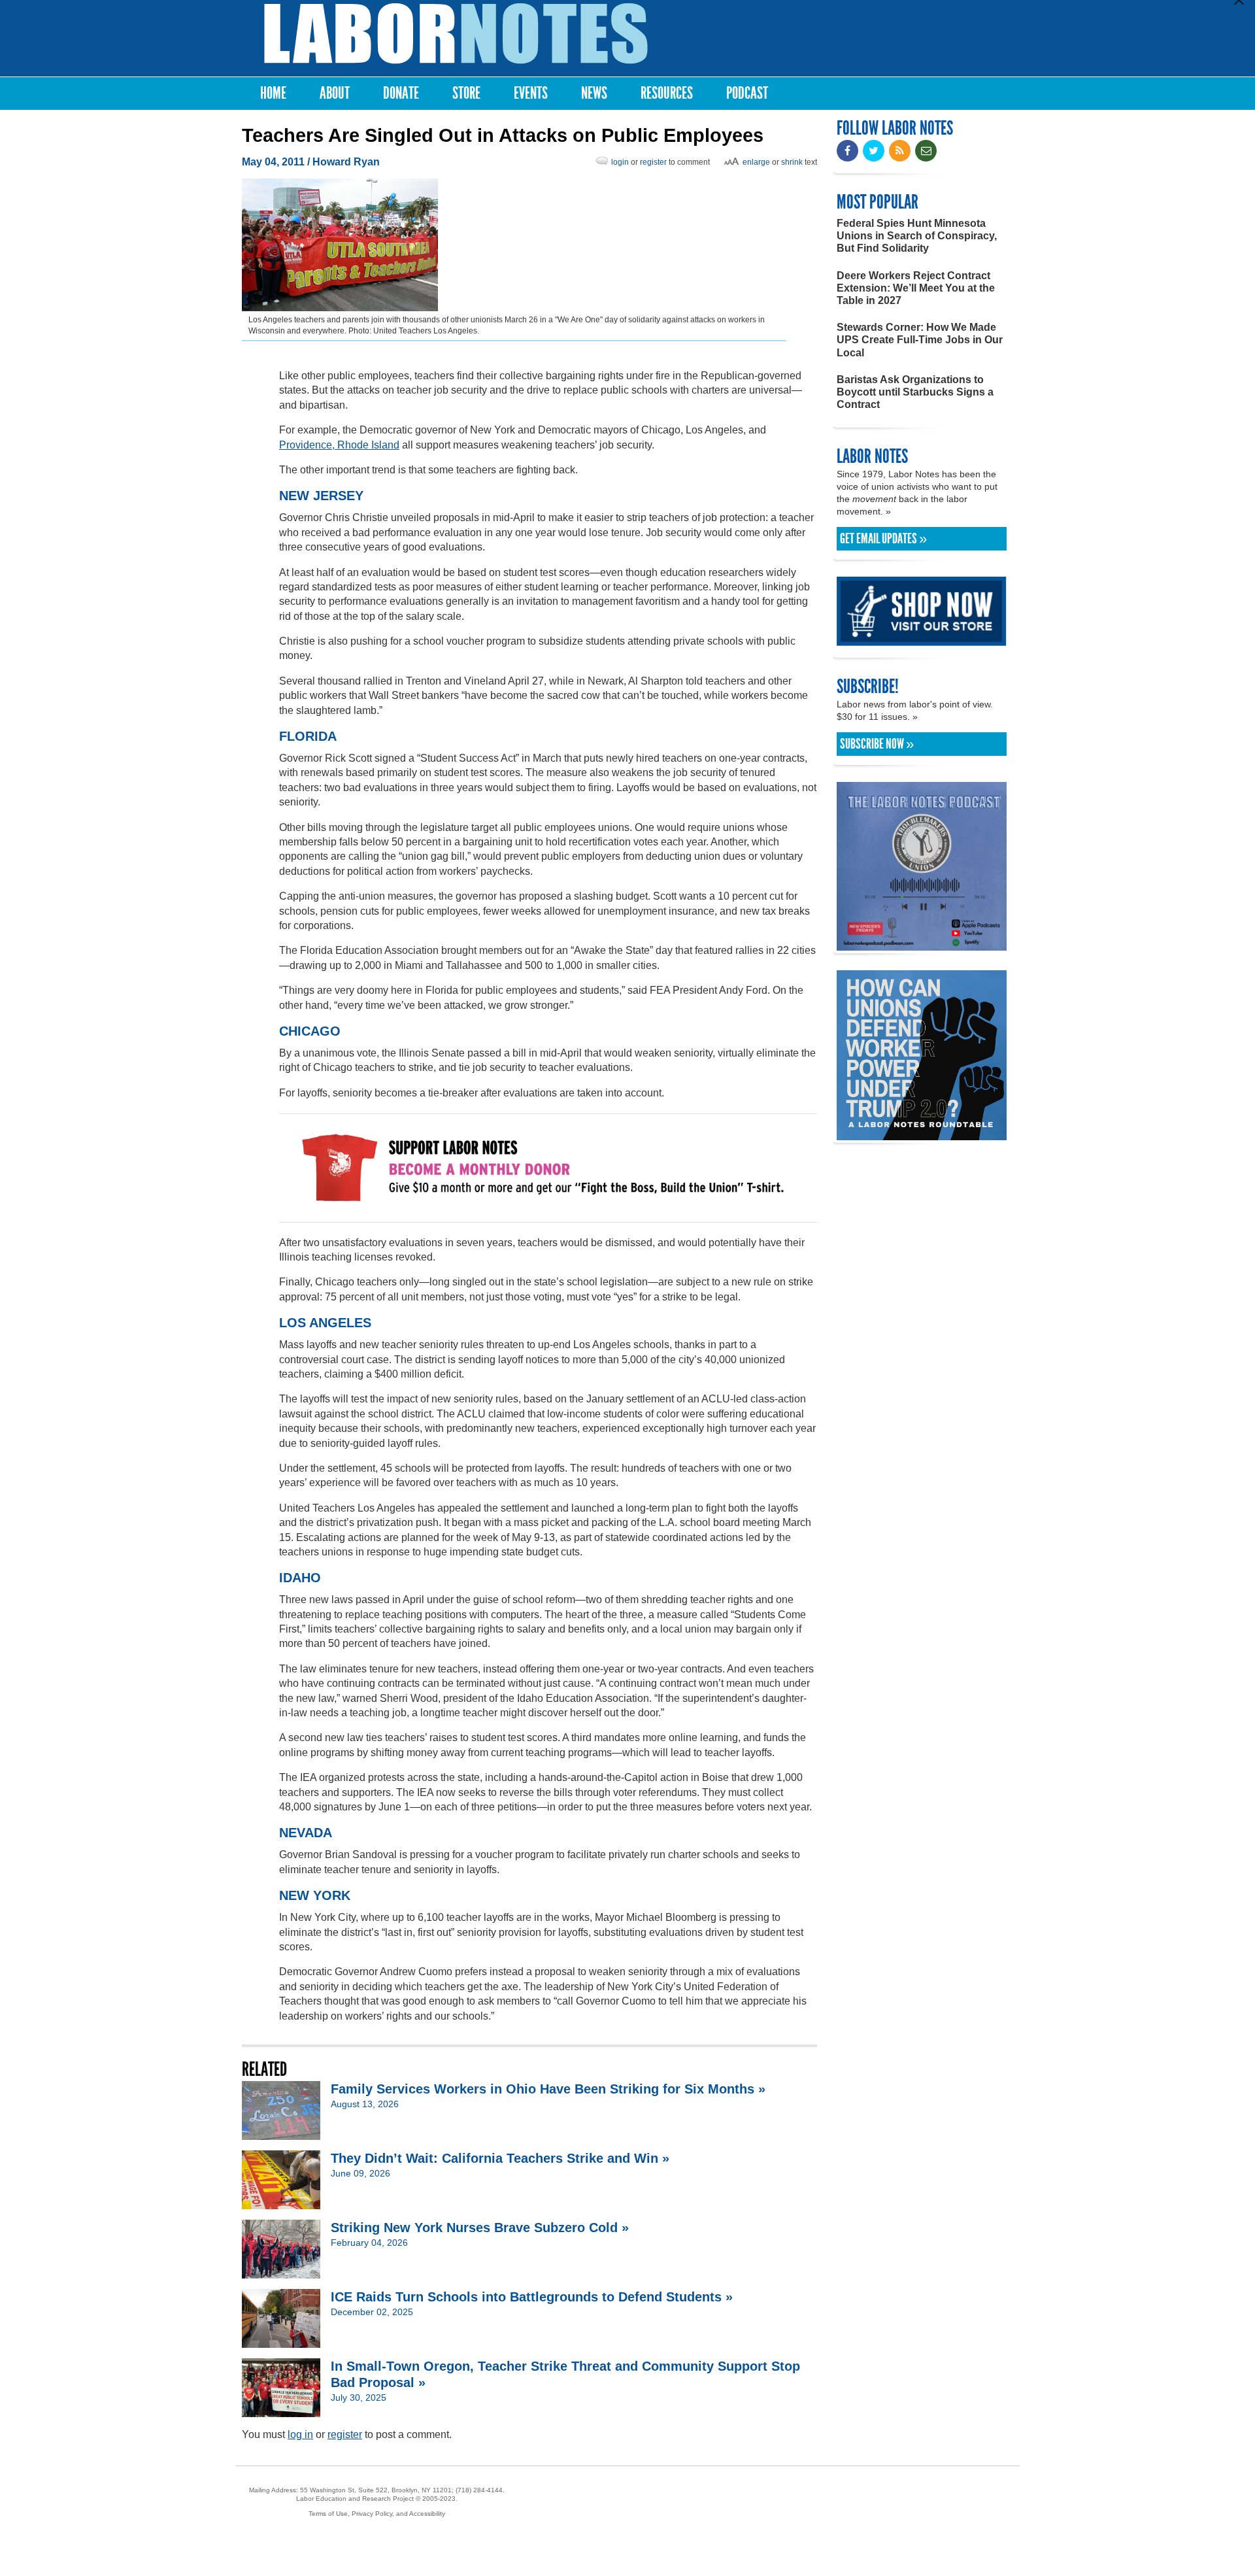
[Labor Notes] (456, 34)
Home (273, 93)
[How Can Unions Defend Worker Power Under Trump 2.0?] (922, 1134)
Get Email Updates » (883, 539)
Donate (401, 93)
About (335, 93)
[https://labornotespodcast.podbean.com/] (922, 944)
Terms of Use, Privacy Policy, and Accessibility (377, 2514)
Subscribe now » (877, 744)
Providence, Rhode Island (339, 445)
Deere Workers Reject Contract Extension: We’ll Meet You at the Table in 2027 (916, 288)
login (620, 162)
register (653, 162)
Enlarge (756, 162)
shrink (792, 162)
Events (531, 93)
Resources (667, 93)
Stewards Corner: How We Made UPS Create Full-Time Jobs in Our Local (920, 340)
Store (466, 93)
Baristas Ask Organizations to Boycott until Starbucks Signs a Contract (915, 392)
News (594, 93)
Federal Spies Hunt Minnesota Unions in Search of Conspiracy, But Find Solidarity (917, 236)
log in (300, 2434)
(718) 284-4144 (479, 2490)
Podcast (747, 93)
